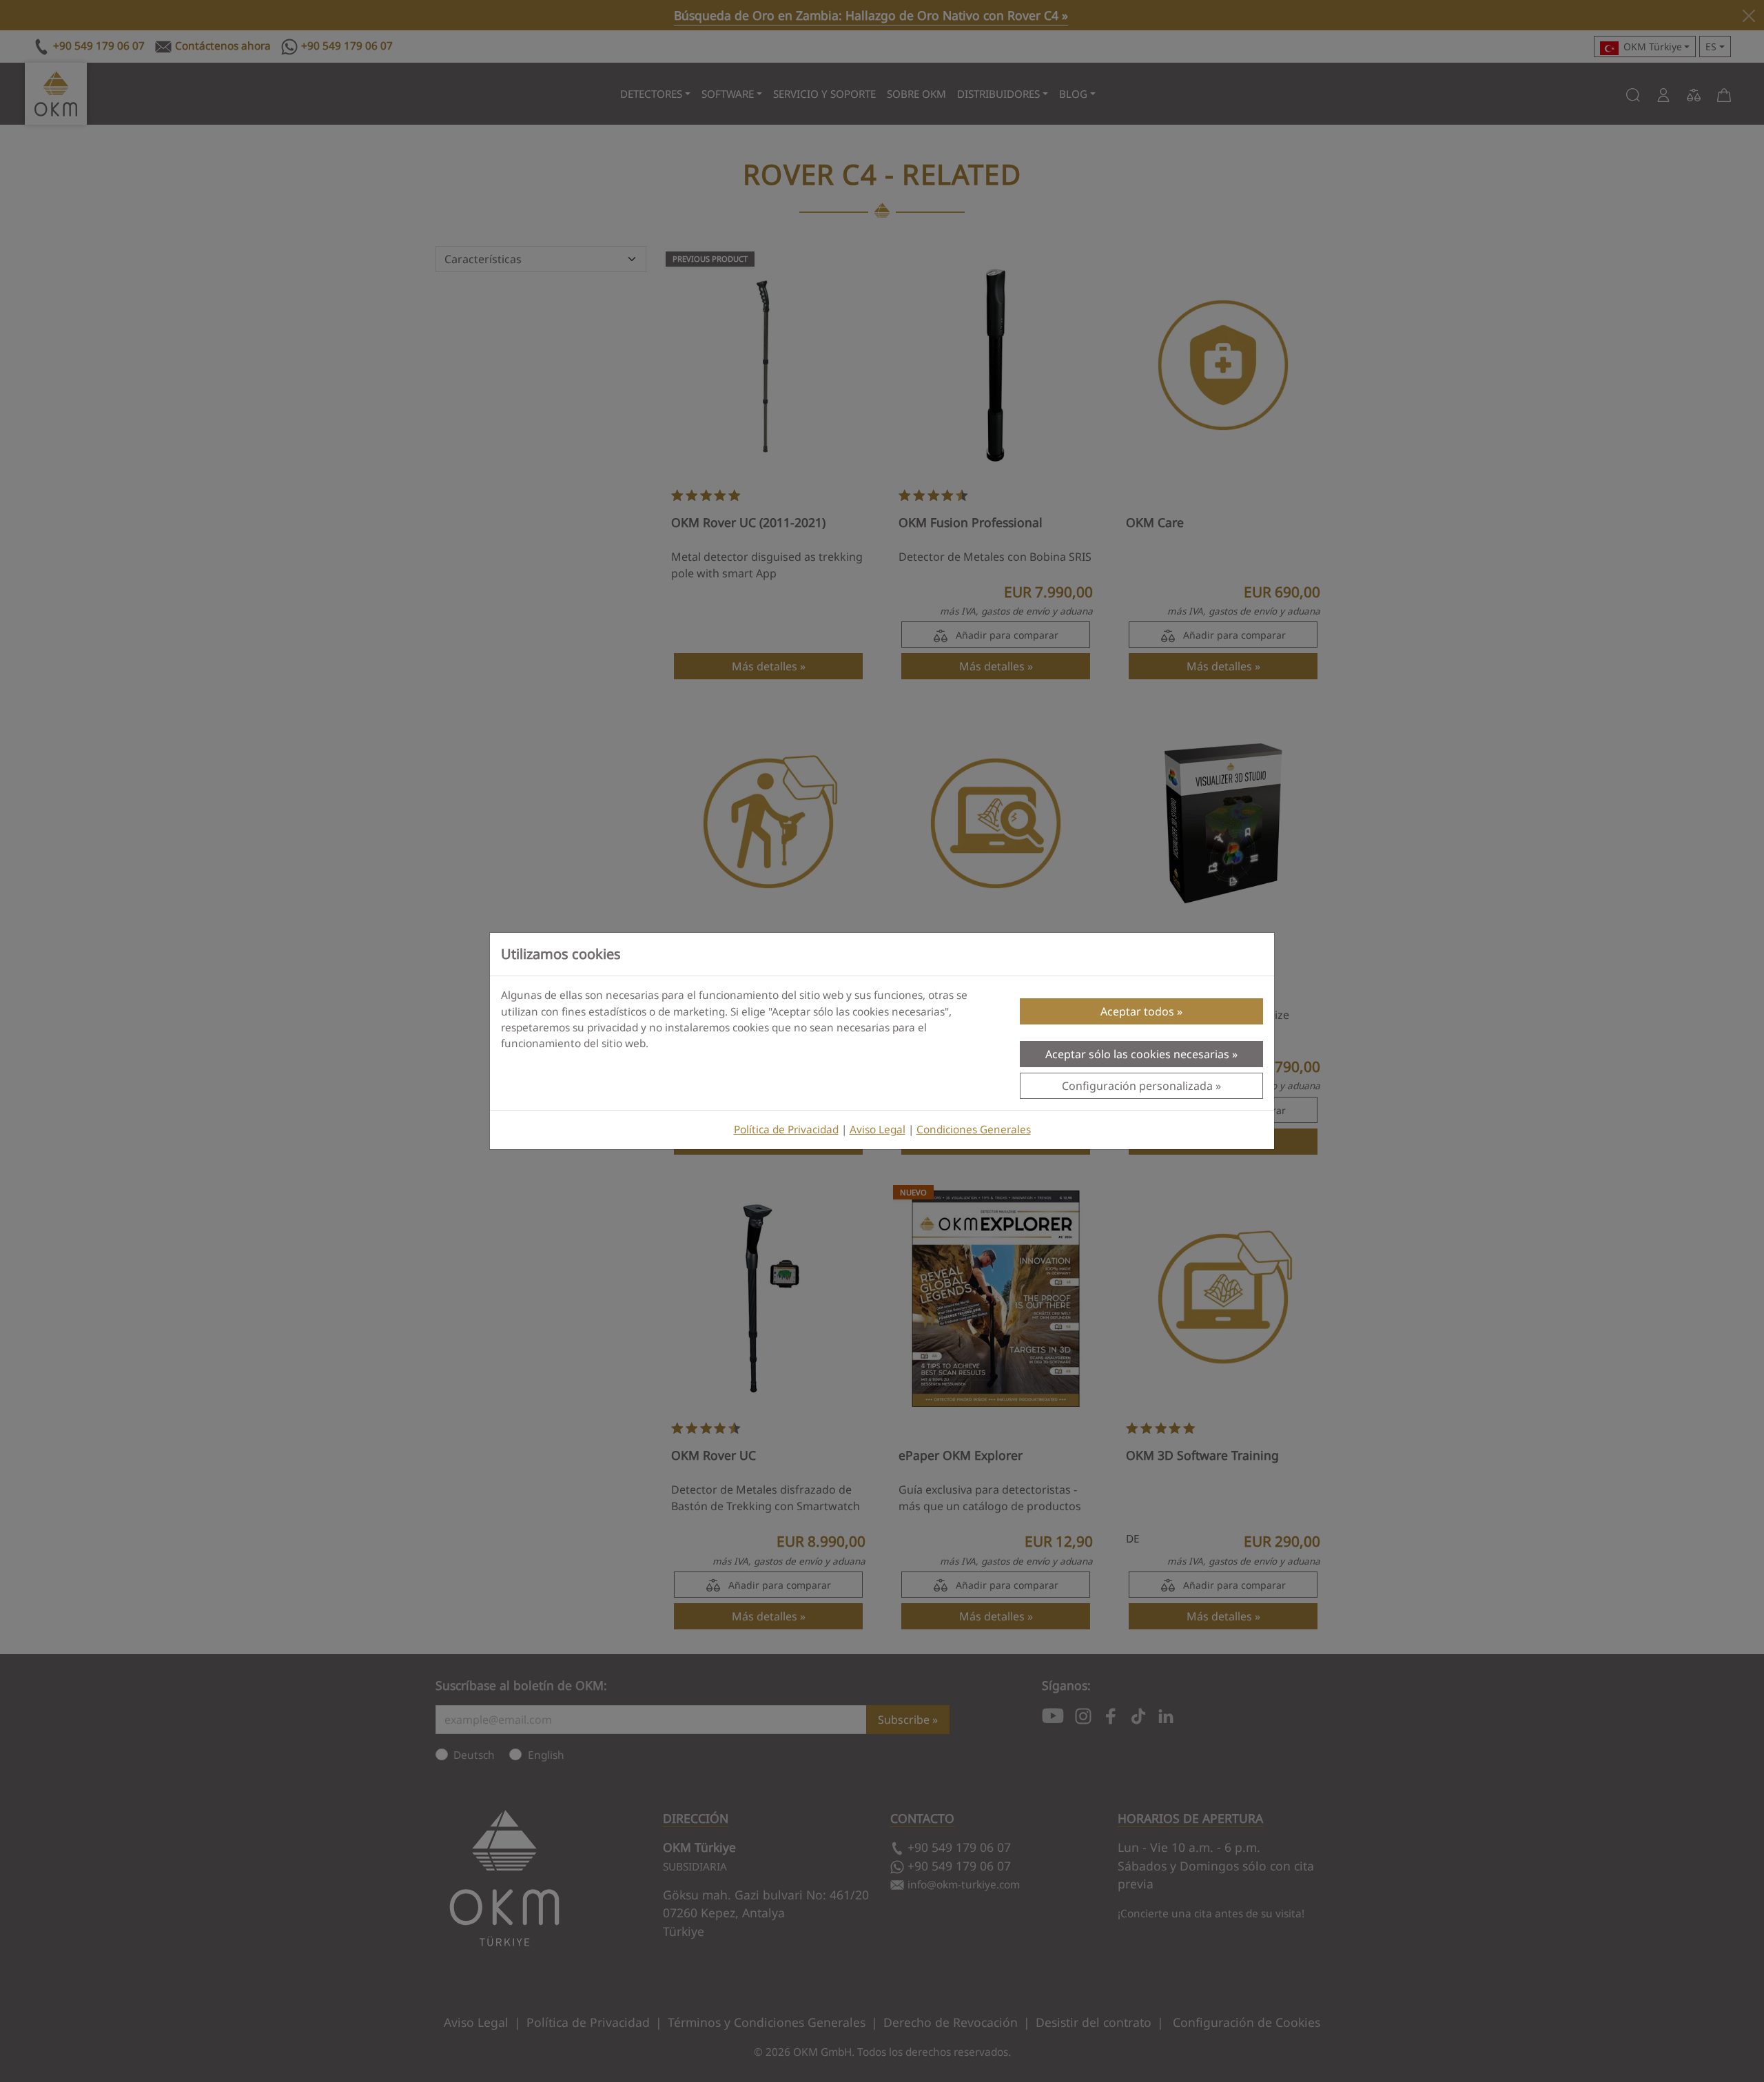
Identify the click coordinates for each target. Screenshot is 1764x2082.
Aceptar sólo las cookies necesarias (1137, 1054)
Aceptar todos (1137, 1011)
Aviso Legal (878, 1130)
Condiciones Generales (974, 1130)
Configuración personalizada (1137, 1086)
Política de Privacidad (786, 1130)
